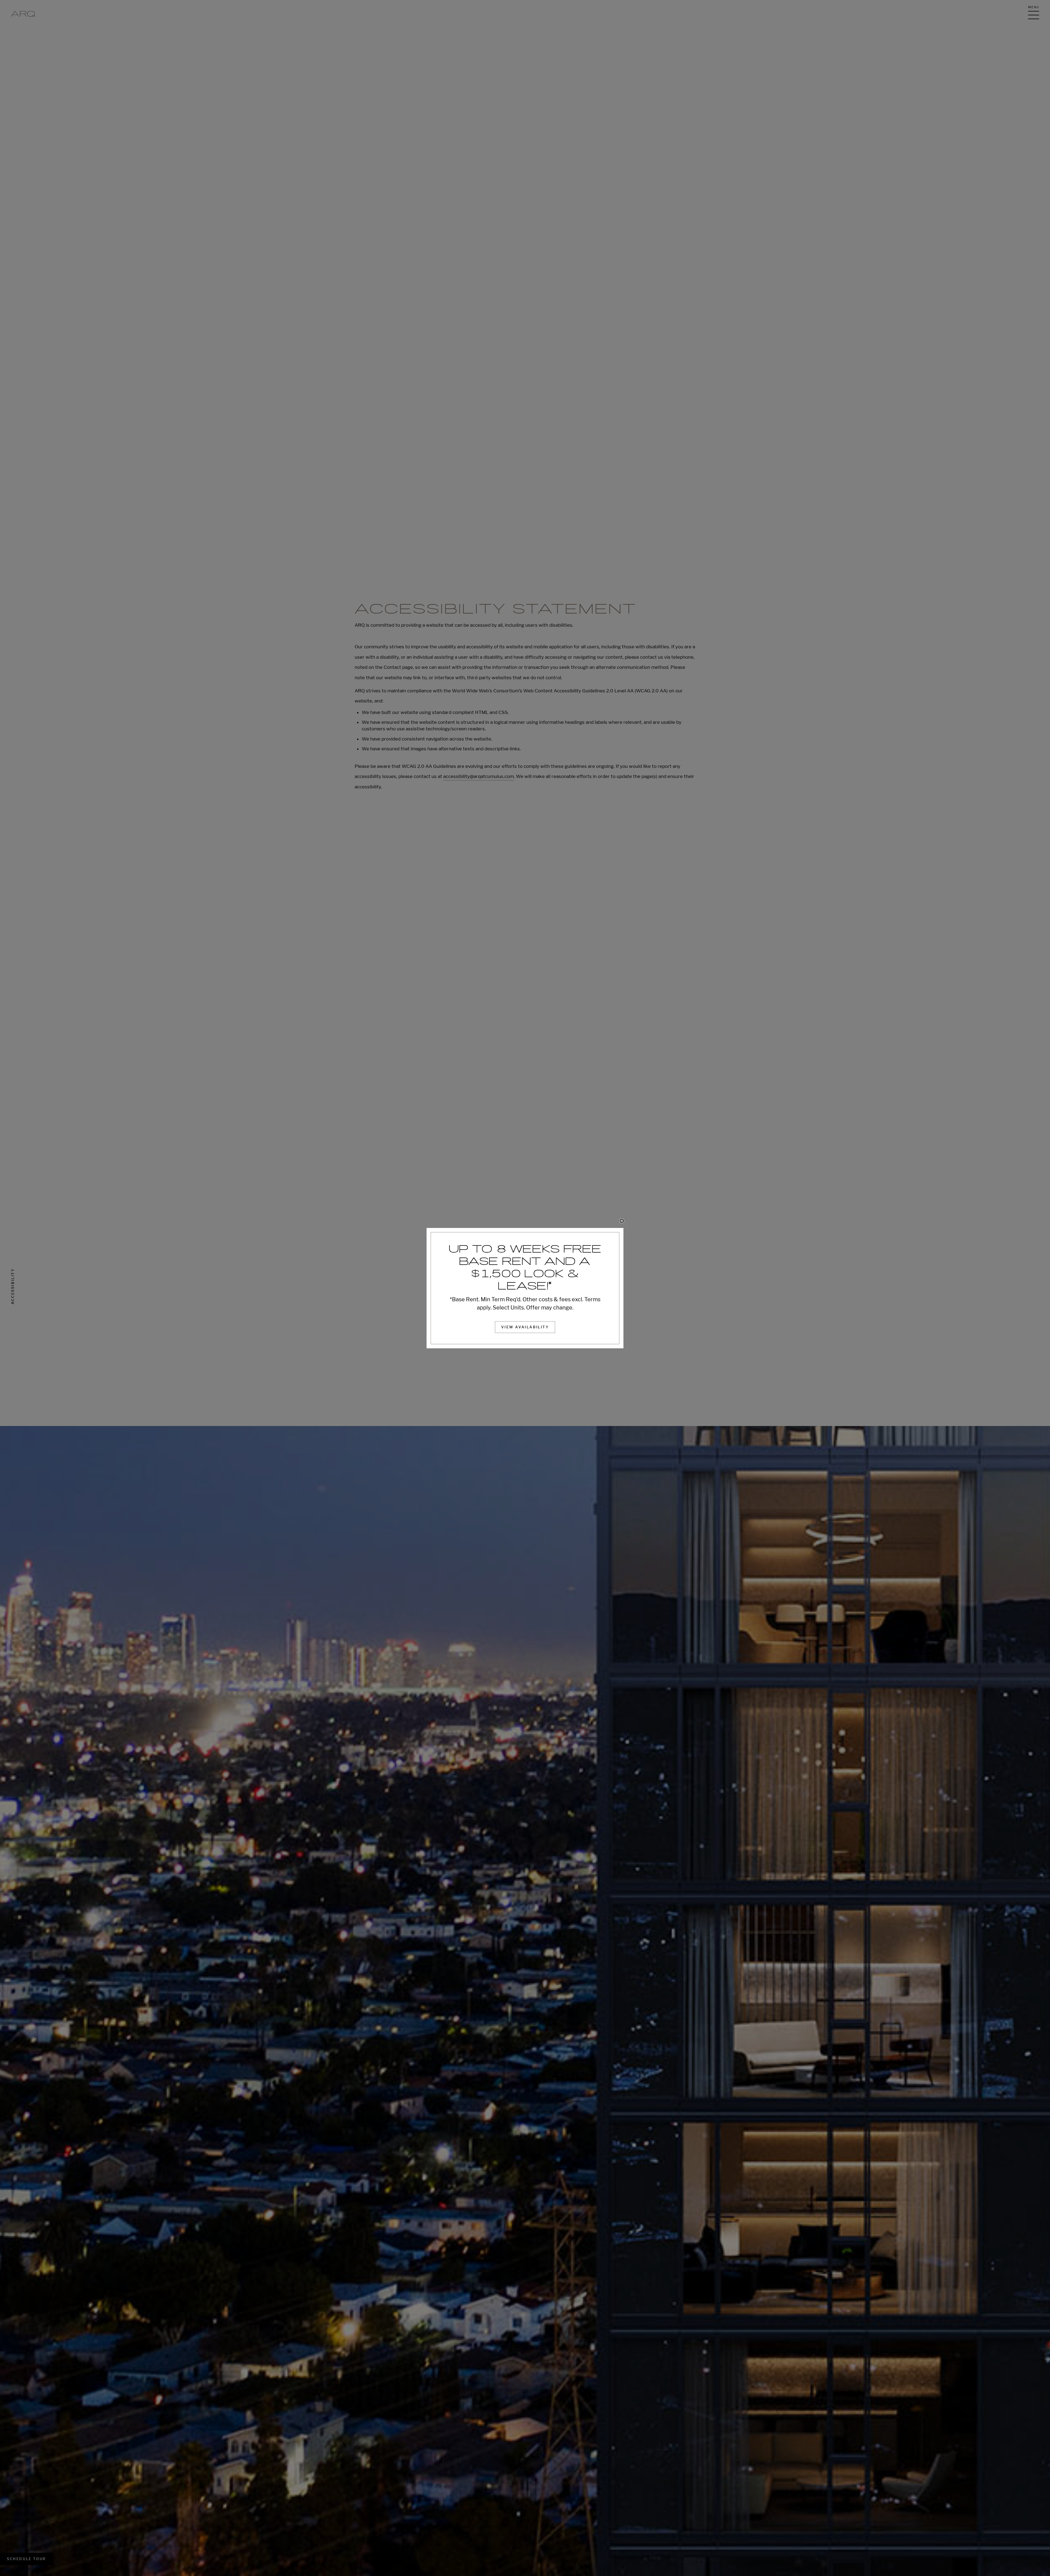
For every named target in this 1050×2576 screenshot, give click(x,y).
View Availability (525, 1327)
